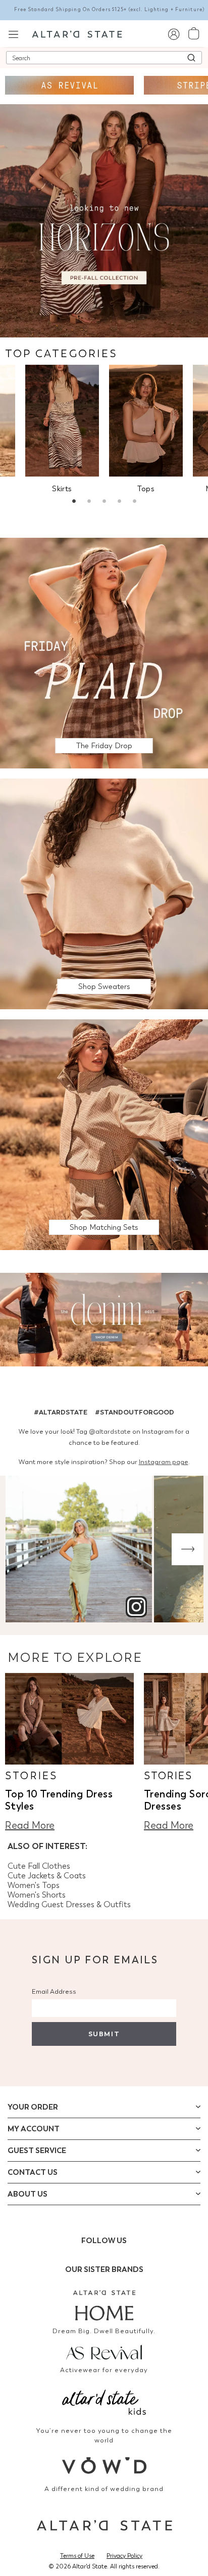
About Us (28, 2194)
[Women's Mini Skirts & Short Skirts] (62, 421)
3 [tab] (104, 502)
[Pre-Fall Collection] (104, 220)
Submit (104, 2034)
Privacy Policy (124, 2556)
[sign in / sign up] (173, 34)
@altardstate (110, 1431)
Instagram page (164, 1462)
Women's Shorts (37, 1895)
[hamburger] (13, 33)
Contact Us (33, 2172)
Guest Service (37, 2151)
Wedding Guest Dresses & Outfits (69, 1904)
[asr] (104, 2351)
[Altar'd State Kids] (104, 2401)
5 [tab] (134, 502)
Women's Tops (34, 1885)
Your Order (33, 2107)
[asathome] (104, 2305)
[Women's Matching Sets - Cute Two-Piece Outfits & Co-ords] (104, 1134)
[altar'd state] (77, 33)
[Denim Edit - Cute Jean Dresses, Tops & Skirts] (104, 1321)
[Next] (188, 1549)
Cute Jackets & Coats (47, 1876)
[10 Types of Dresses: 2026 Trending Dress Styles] (69, 1719)
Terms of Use (77, 2556)
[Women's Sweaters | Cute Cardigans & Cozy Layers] (104, 893)
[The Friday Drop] (104, 652)
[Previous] (20, 1549)
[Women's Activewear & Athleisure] (69, 85)
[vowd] (104, 2465)
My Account (34, 2129)
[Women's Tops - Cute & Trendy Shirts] (146, 421)
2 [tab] (89, 502)
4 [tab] (119, 502)
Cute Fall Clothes (39, 1866)
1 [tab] (74, 502)
